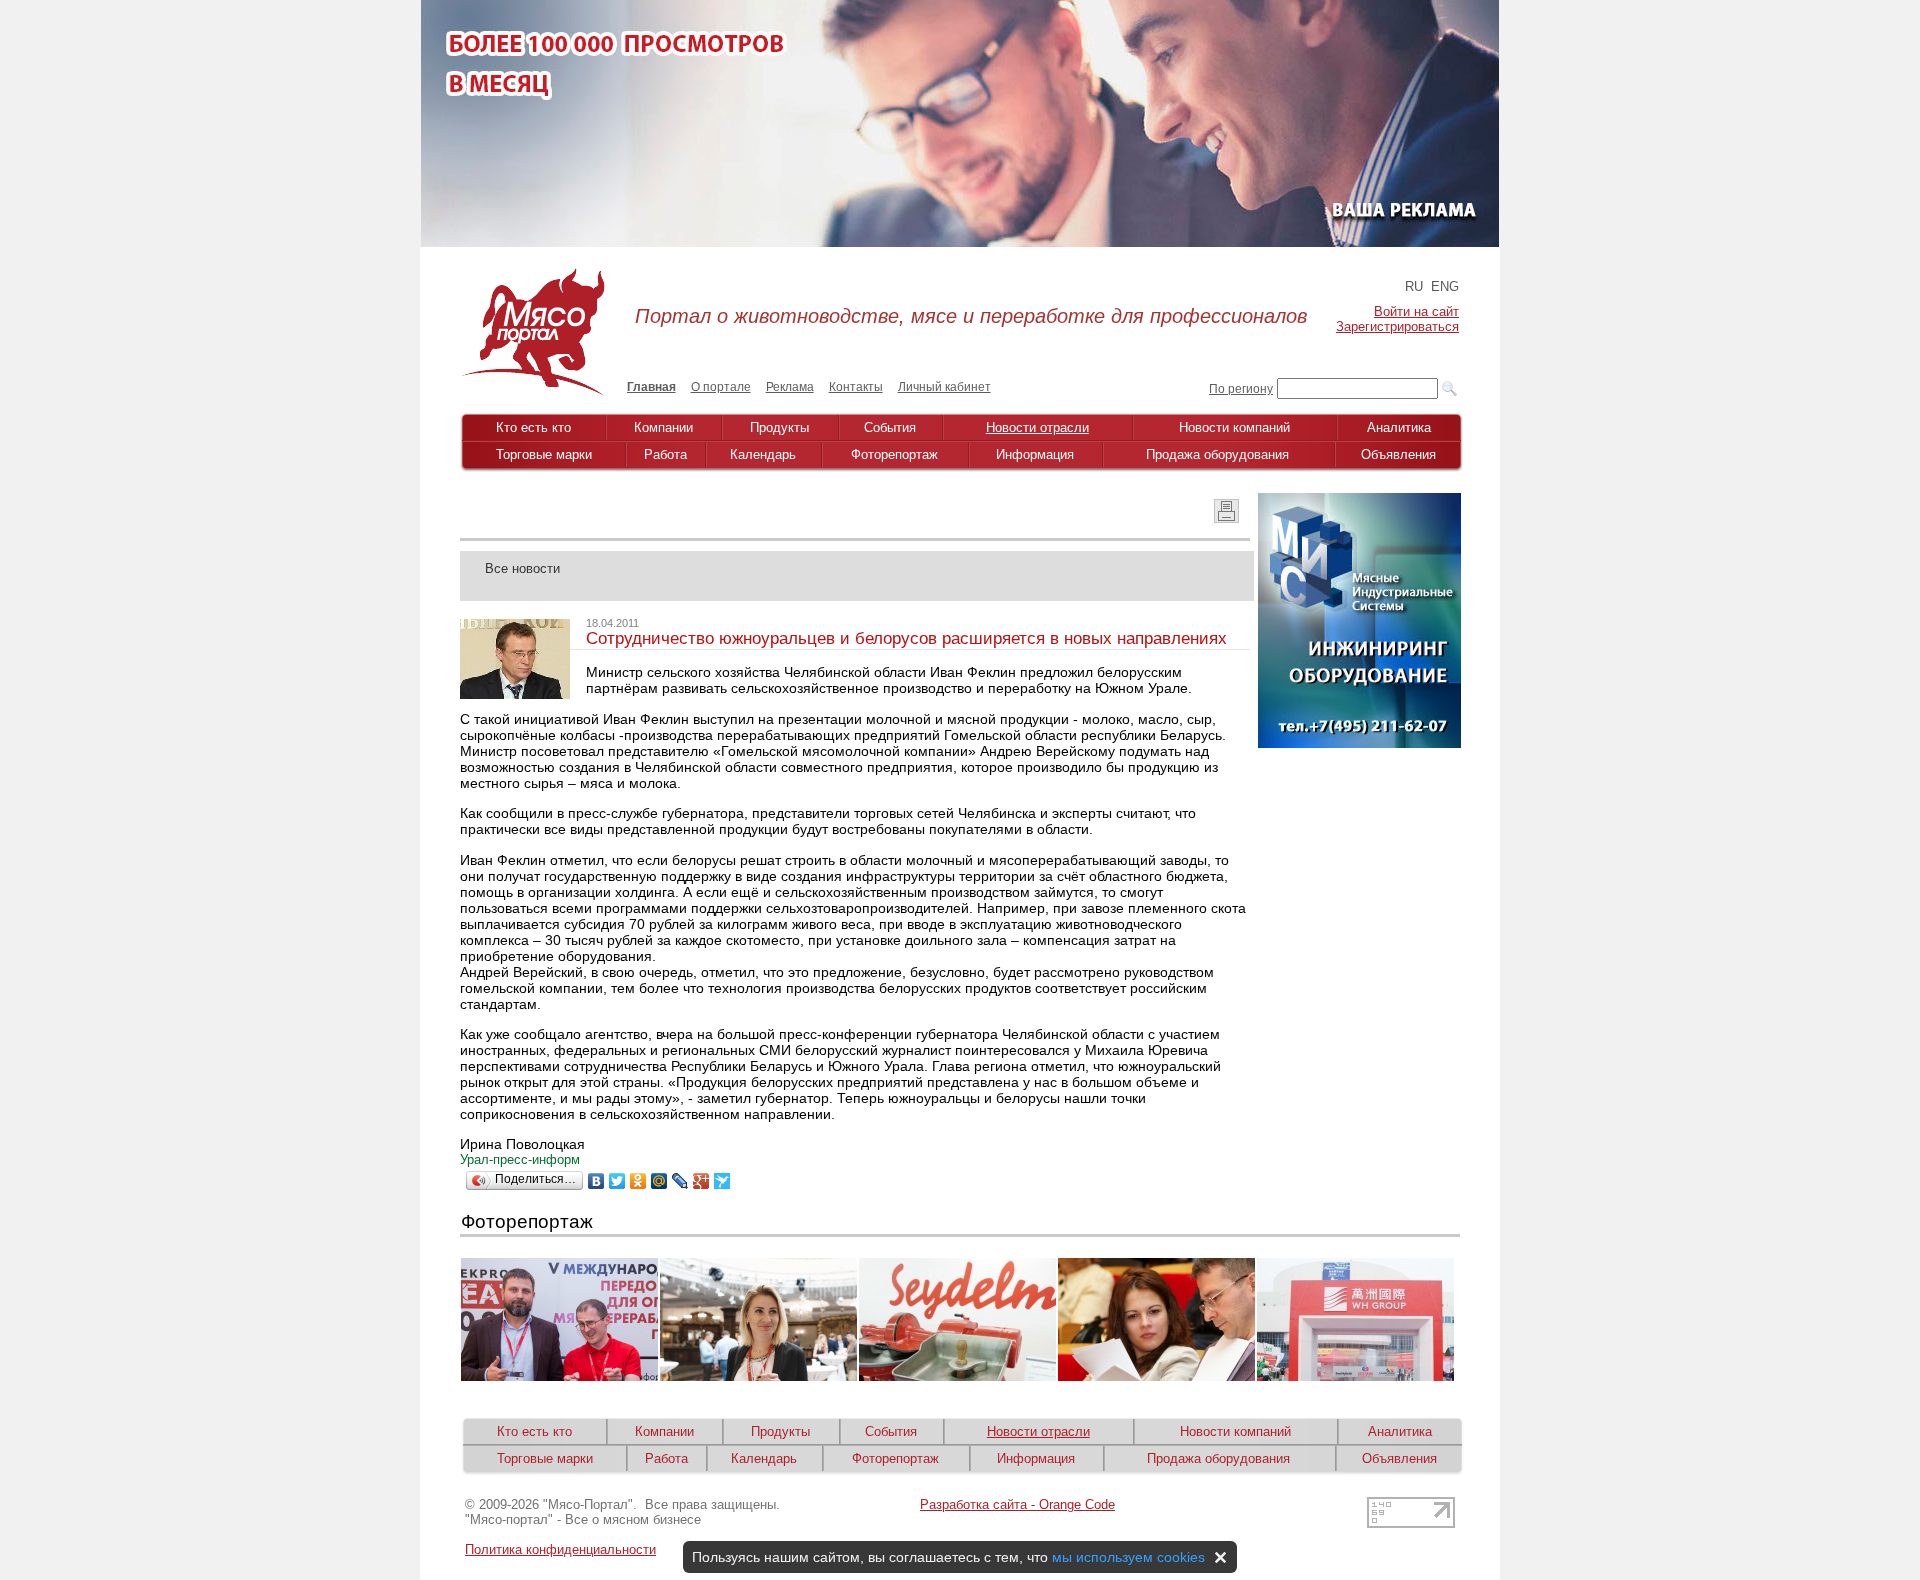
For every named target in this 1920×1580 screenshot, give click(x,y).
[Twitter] (617, 1181)
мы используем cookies (1128, 1557)
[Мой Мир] (659, 1181)
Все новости (522, 568)
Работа (665, 454)
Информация (1035, 454)
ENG (1445, 286)
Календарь (763, 454)
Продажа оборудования (1217, 454)
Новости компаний (1234, 427)
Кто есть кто (533, 427)
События (890, 427)
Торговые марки (544, 454)
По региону (1241, 389)
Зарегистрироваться (1397, 326)
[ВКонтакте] (596, 1181)
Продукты (779, 427)
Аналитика (1399, 427)
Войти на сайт (1416, 311)
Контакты (856, 387)
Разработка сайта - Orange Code (1017, 1504)
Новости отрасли (1037, 427)
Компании (663, 427)
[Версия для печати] (1226, 518)
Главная (651, 387)
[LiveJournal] (680, 1181)
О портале (721, 387)
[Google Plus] (701, 1181)
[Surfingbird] (722, 1181)
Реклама (790, 387)
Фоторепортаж (894, 454)
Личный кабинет (944, 387)
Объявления (1398, 454)
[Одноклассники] (638, 1181)
